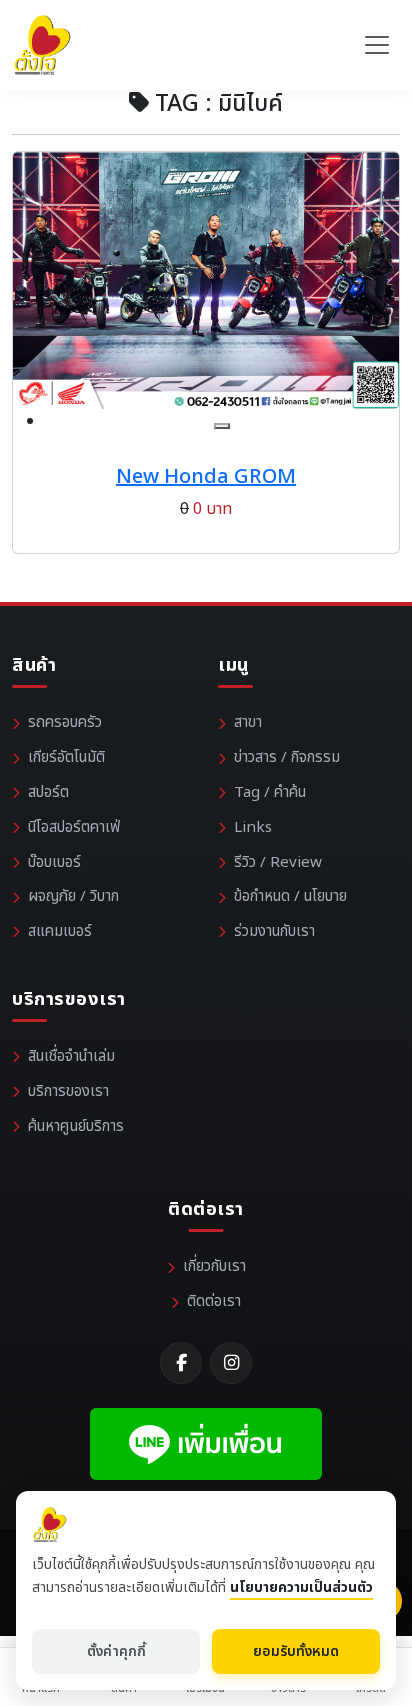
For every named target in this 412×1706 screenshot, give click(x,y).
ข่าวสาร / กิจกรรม (287, 757)
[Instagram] (231, 1363)
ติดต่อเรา (214, 1301)
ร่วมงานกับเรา (274, 931)
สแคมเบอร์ (60, 931)
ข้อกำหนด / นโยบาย (290, 896)
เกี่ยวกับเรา (214, 1266)
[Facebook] (181, 1363)
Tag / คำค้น (270, 792)
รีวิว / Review (278, 862)
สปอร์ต (48, 792)
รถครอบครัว (65, 722)
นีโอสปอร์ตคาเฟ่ (74, 827)
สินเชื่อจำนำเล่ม (71, 1056)
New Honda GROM (206, 477)
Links (253, 827)
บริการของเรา (68, 1091)
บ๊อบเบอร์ (54, 862)
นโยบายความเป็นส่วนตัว (301, 1587)
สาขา (248, 722)
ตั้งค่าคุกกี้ (116, 1651)
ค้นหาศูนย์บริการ (76, 1126)
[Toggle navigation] (377, 45)
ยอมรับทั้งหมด (296, 1651)
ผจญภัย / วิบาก (73, 896)
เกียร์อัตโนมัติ (66, 757)
